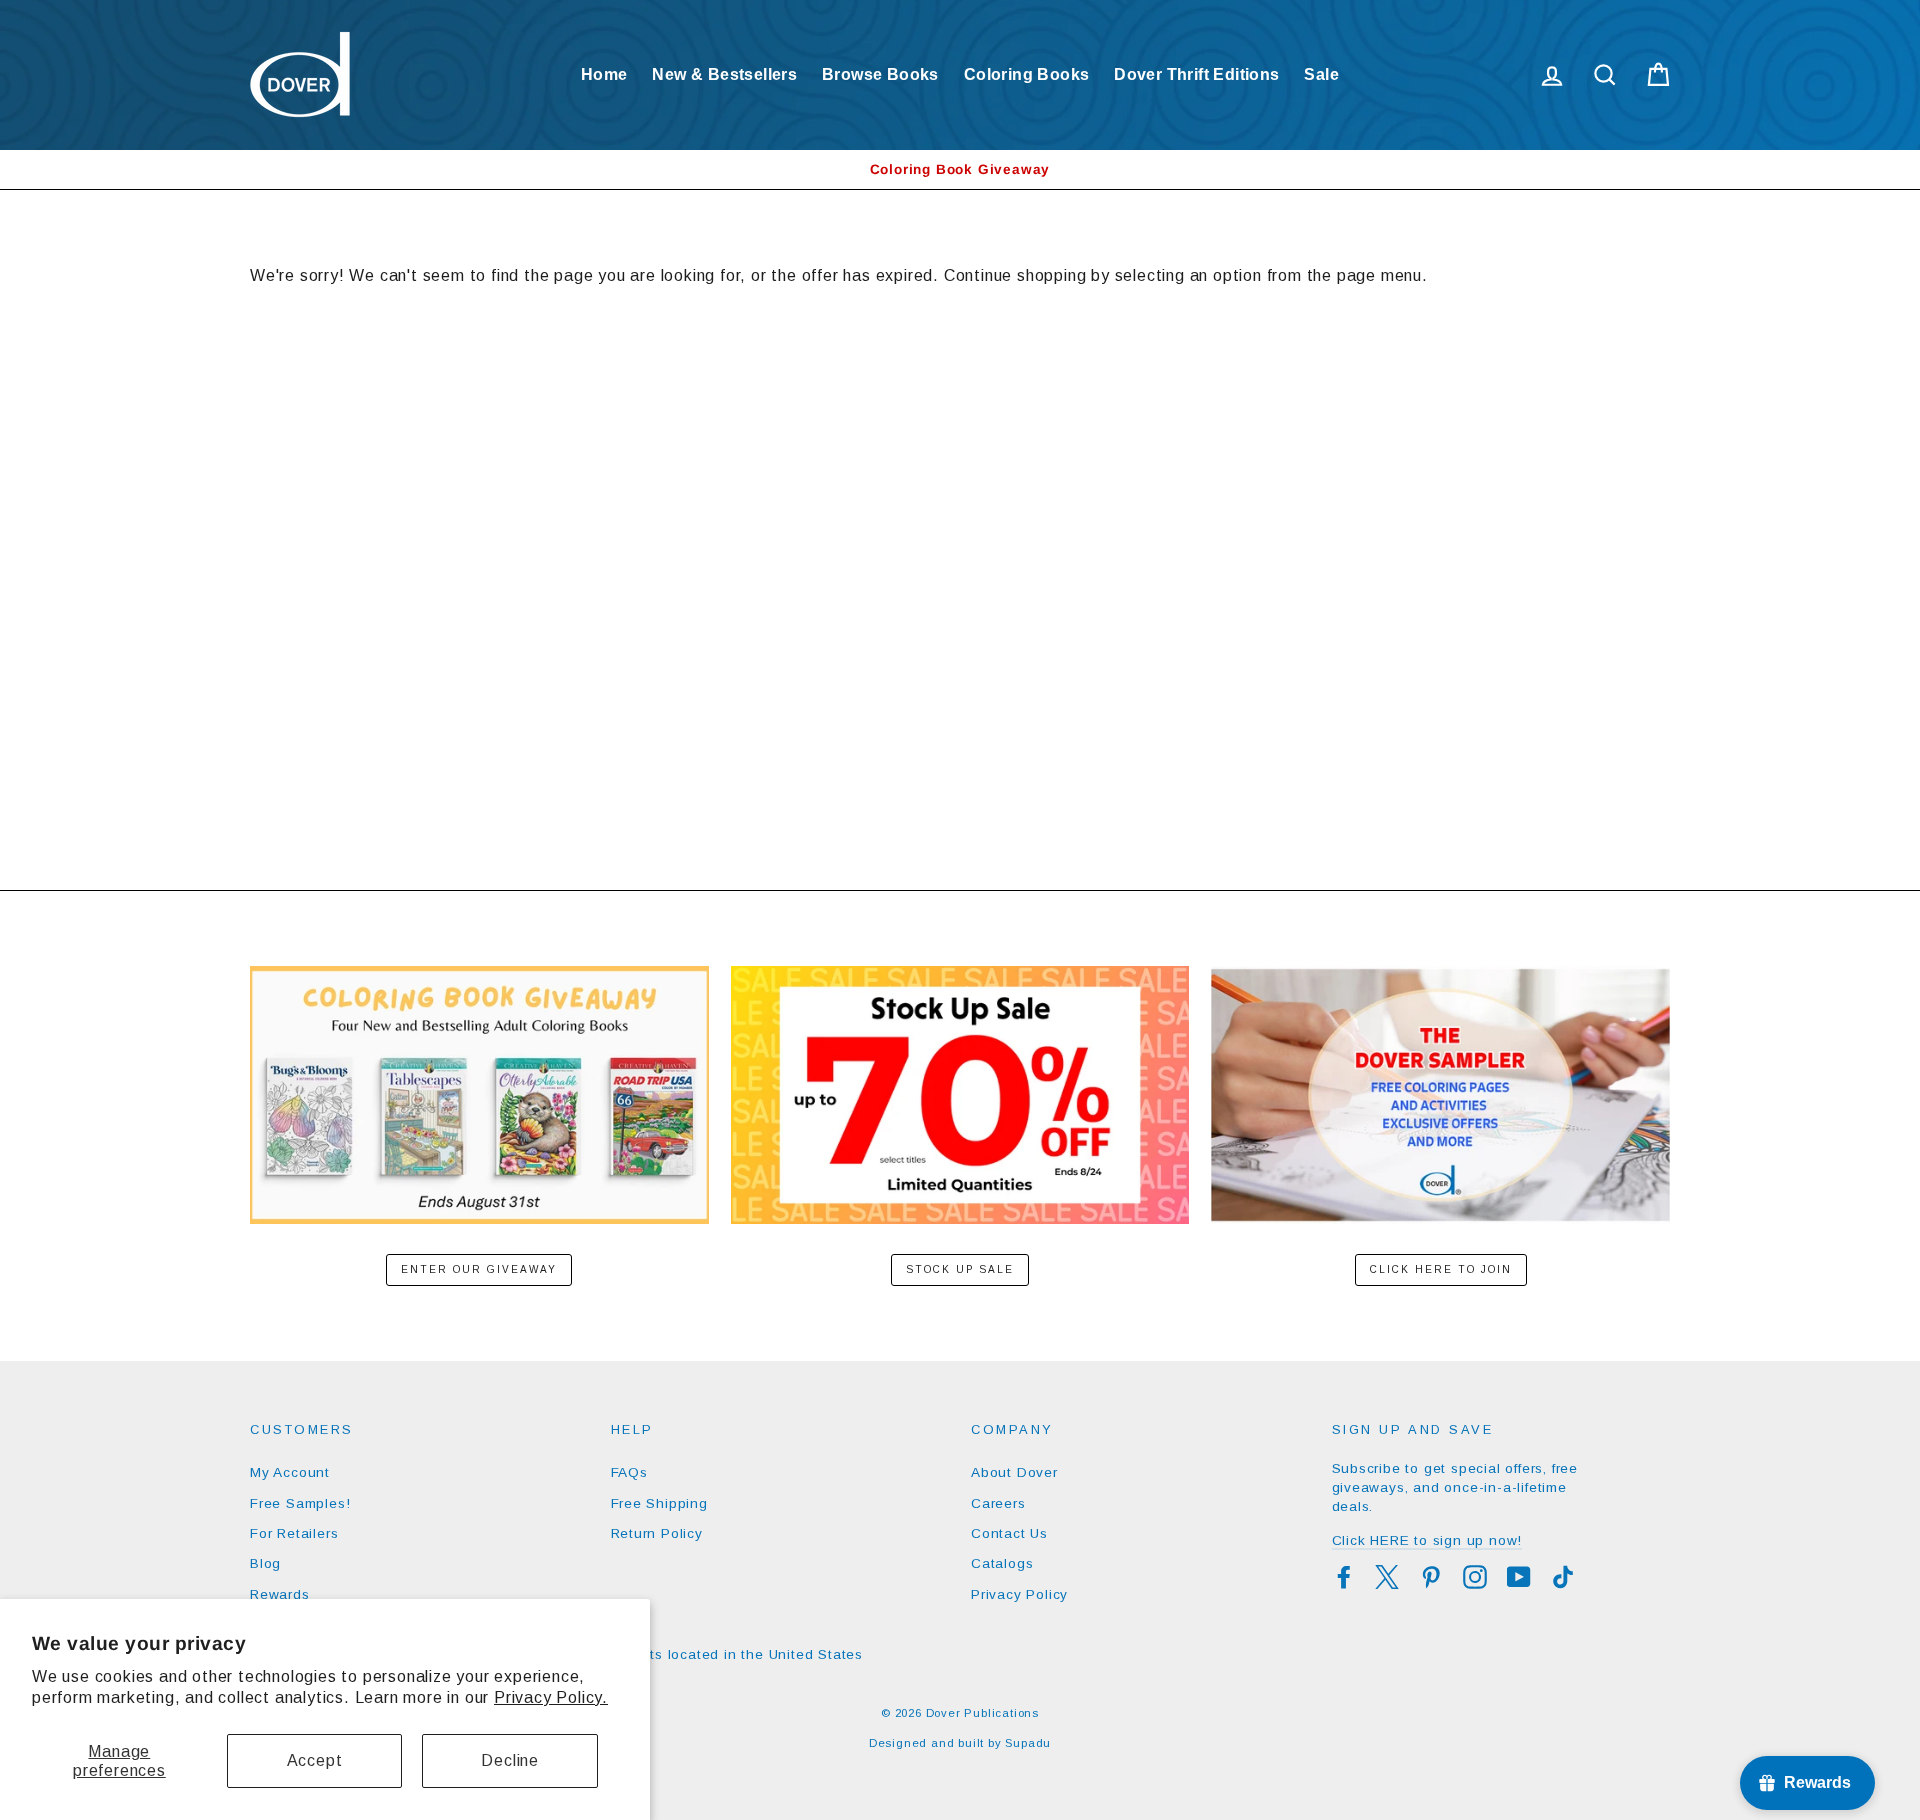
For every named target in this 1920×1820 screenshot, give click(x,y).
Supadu (1028, 1743)
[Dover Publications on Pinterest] (1431, 1577)
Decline (510, 1760)
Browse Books (880, 74)
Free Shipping (659, 1503)
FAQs (629, 1472)
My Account (290, 1472)
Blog (265, 1563)
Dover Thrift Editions (1196, 74)
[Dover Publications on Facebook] (1344, 1577)
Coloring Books (1027, 74)
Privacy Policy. (551, 1697)
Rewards (280, 1594)
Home (604, 74)
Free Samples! (300, 1503)
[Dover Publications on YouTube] (1519, 1577)
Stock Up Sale (960, 1269)
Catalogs (1002, 1563)
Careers (998, 1503)
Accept (315, 1760)
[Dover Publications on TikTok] (1563, 1577)
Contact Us (1009, 1533)
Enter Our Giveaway (479, 1269)
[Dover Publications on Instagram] (1475, 1577)
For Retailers (294, 1533)
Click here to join (1441, 1269)
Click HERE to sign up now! (1427, 1540)
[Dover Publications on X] (1387, 1577)
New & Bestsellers (724, 74)
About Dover (1014, 1472)
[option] (960, 169)
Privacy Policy (1019, 1594)
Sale (1321, 74)
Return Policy (657, 1533)
